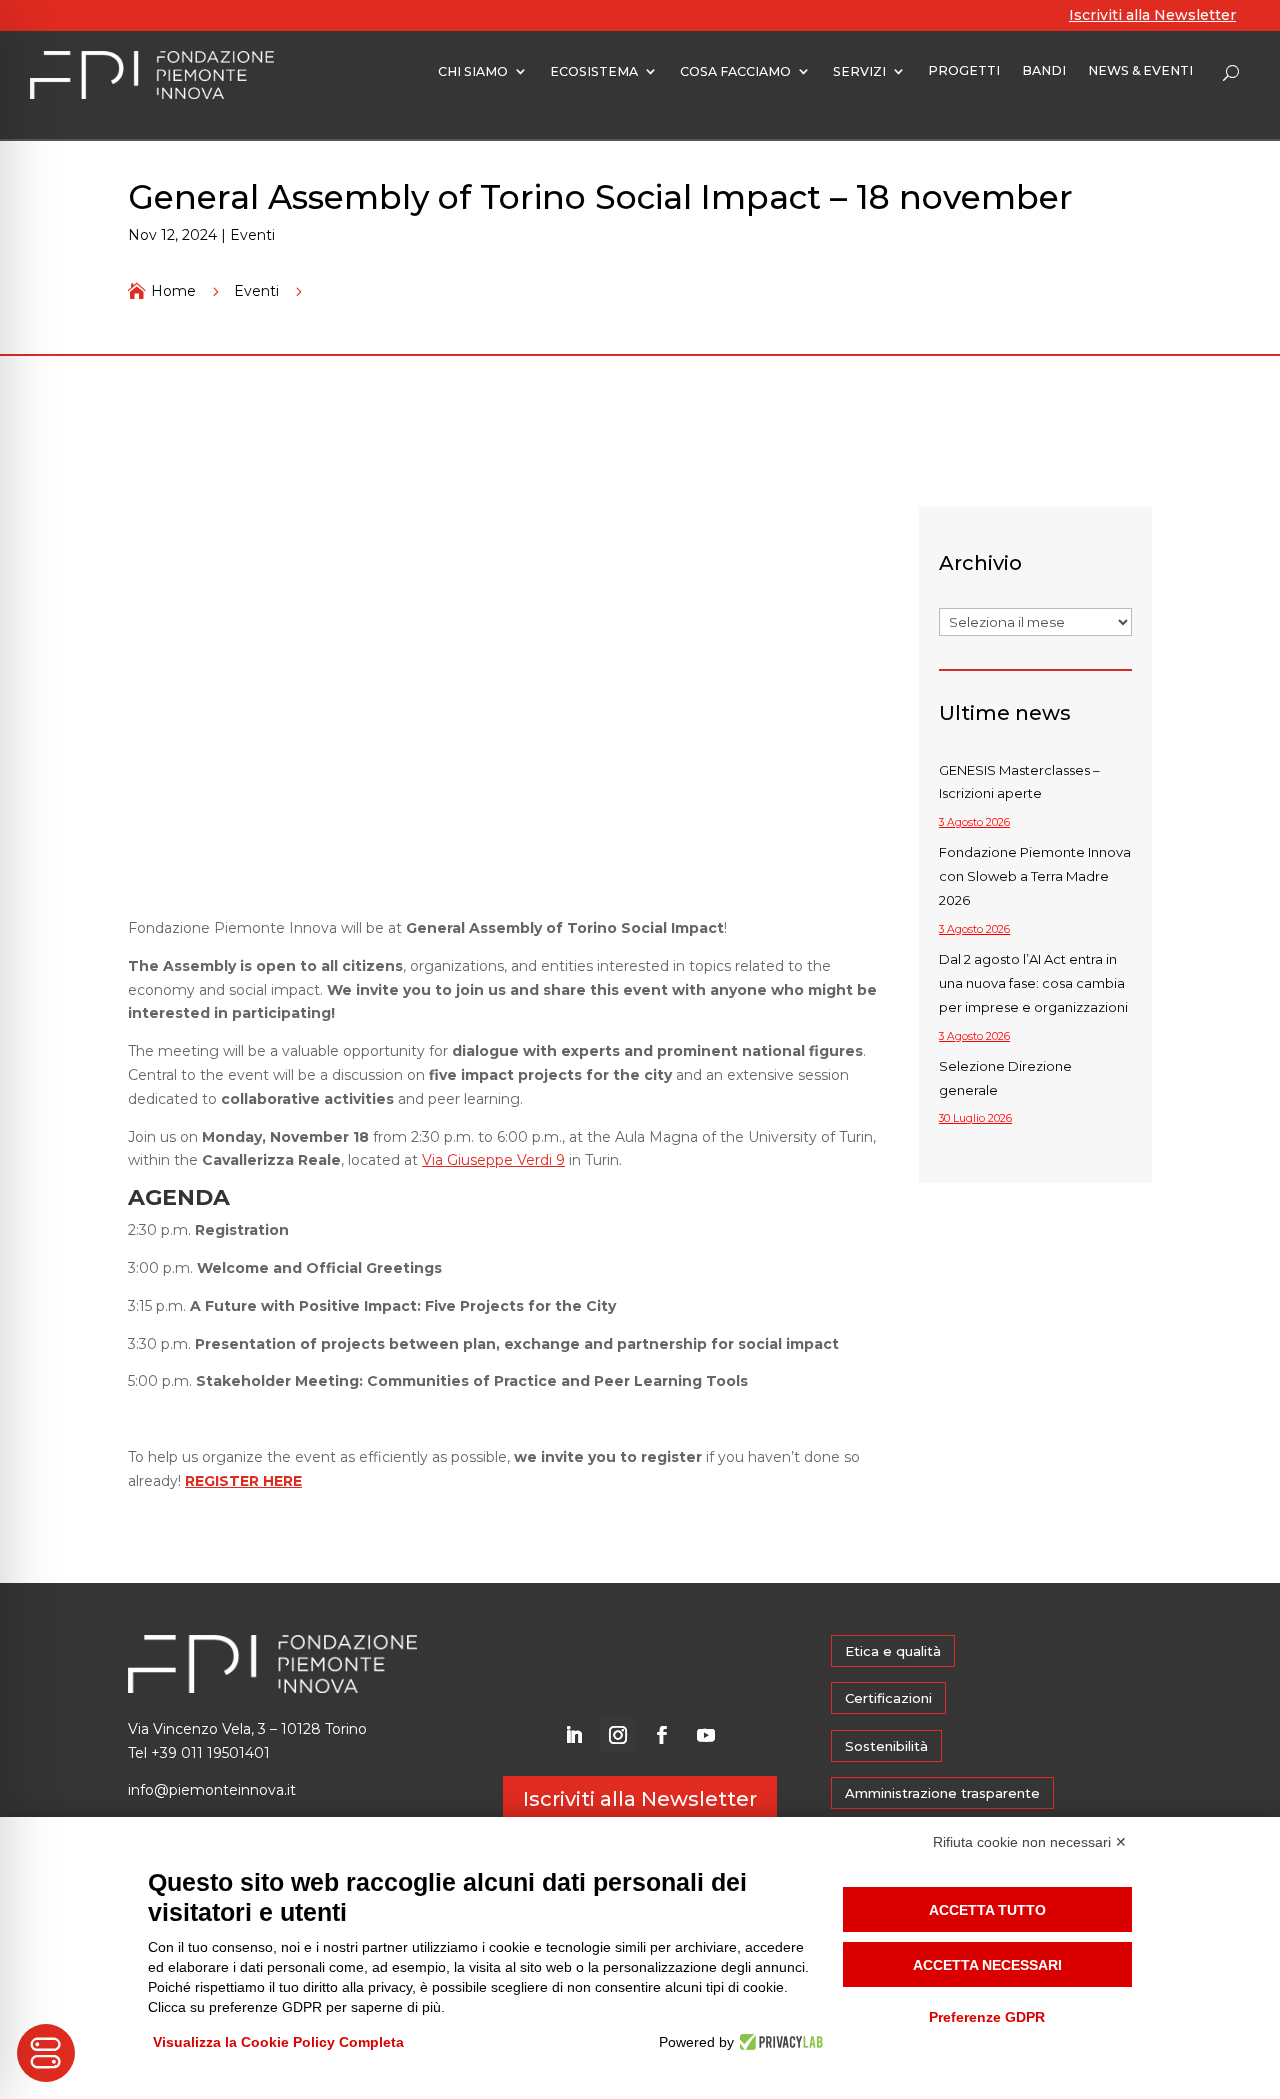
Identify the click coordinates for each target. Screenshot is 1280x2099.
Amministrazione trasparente (942, 1793)
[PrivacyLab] (778, 2042)
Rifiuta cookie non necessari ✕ (1030, 1842)
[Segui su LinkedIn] (574, 1735)
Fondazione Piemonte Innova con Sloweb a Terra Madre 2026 (1035, 876)
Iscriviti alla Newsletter (1152, 15)
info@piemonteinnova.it (212, 1790)
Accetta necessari (987, 1965)
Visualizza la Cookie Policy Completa (278, 2042)
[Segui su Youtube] (706, 1735)
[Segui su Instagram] (618, 1735)
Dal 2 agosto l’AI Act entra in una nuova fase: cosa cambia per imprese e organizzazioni (1033, 983)
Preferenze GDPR (987, 2017)
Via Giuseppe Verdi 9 (493, 1160)
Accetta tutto (987, 1910)
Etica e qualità (893, 1651)
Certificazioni (888, 1698)
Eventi (252, 235)
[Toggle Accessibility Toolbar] (46, 2053)
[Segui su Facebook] (662, 1735)
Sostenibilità (886, 1746)
